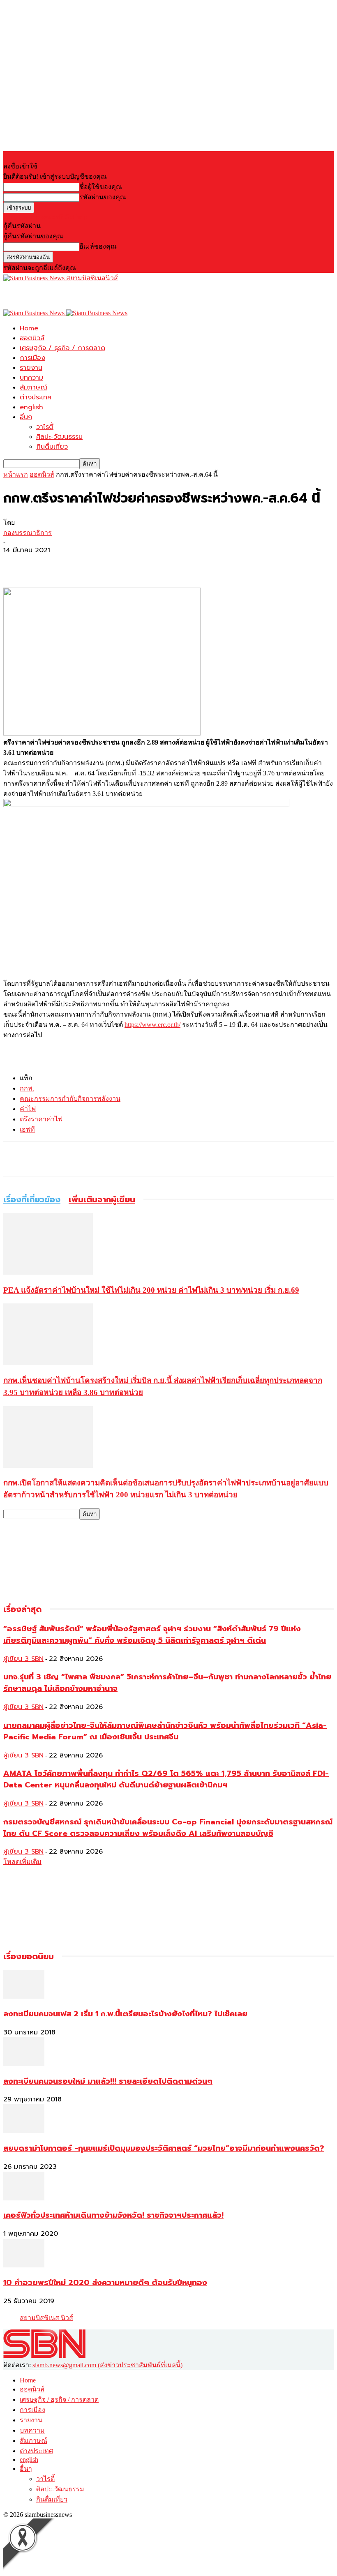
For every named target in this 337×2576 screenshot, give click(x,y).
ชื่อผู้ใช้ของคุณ (101, 187)
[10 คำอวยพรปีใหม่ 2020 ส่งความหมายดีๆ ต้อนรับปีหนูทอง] (24, 2265)
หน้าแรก (16, 474)
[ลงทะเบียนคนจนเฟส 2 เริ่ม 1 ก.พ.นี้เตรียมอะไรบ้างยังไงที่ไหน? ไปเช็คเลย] (24, 1996)
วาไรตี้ (45, 427)
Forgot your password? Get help (45, 217)
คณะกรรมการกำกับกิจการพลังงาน (70, 1099)
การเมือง (32, 358)
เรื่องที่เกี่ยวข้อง (32, 1199)
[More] (76, 564)
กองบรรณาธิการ (28, 533)
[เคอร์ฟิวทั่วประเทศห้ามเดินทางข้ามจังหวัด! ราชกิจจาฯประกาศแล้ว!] (24, 2198)
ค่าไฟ (28, 1109)
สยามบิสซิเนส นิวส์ (46, 2318)
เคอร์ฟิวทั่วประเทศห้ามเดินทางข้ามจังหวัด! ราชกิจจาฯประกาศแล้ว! (113, 2215)
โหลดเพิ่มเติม (22, 1862)
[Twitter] (46, 564)
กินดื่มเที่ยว (52, 447)
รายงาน (31, 368)
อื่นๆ (26, 417)
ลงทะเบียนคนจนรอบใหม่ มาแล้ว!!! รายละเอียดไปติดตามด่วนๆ (108, 2081)
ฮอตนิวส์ (32, 338)
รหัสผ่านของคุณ (103, 197)
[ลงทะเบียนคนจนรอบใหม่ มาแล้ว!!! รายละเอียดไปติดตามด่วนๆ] (24, 2064)
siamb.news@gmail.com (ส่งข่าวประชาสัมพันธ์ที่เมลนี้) (107, 2365)
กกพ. (27, 1088)
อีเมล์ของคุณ (98, 246)
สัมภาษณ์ (33, 387)
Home (29, 328)
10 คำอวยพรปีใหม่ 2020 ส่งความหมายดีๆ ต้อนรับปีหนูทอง (105, 2283)
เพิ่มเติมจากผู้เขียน (102, 1199)
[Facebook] (17, 564)
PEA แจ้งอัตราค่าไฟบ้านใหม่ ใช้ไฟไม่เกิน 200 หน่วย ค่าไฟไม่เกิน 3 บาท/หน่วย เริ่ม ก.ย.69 (151, 1290)
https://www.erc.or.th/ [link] (152, 1025)
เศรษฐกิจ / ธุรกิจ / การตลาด (62, 348)
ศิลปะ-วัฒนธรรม (59, 437)
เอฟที (27, 1129)
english (31, 407)
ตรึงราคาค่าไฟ (41, 1119)
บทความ (31, 378)
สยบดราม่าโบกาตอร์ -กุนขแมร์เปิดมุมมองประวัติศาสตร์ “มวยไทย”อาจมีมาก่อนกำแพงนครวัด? (164, 2148)
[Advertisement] (99, 295)
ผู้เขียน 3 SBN (23, 1659)
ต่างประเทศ (36, 397)
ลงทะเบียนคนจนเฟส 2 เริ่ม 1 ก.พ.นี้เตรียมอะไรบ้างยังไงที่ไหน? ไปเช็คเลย (125, 2014)
